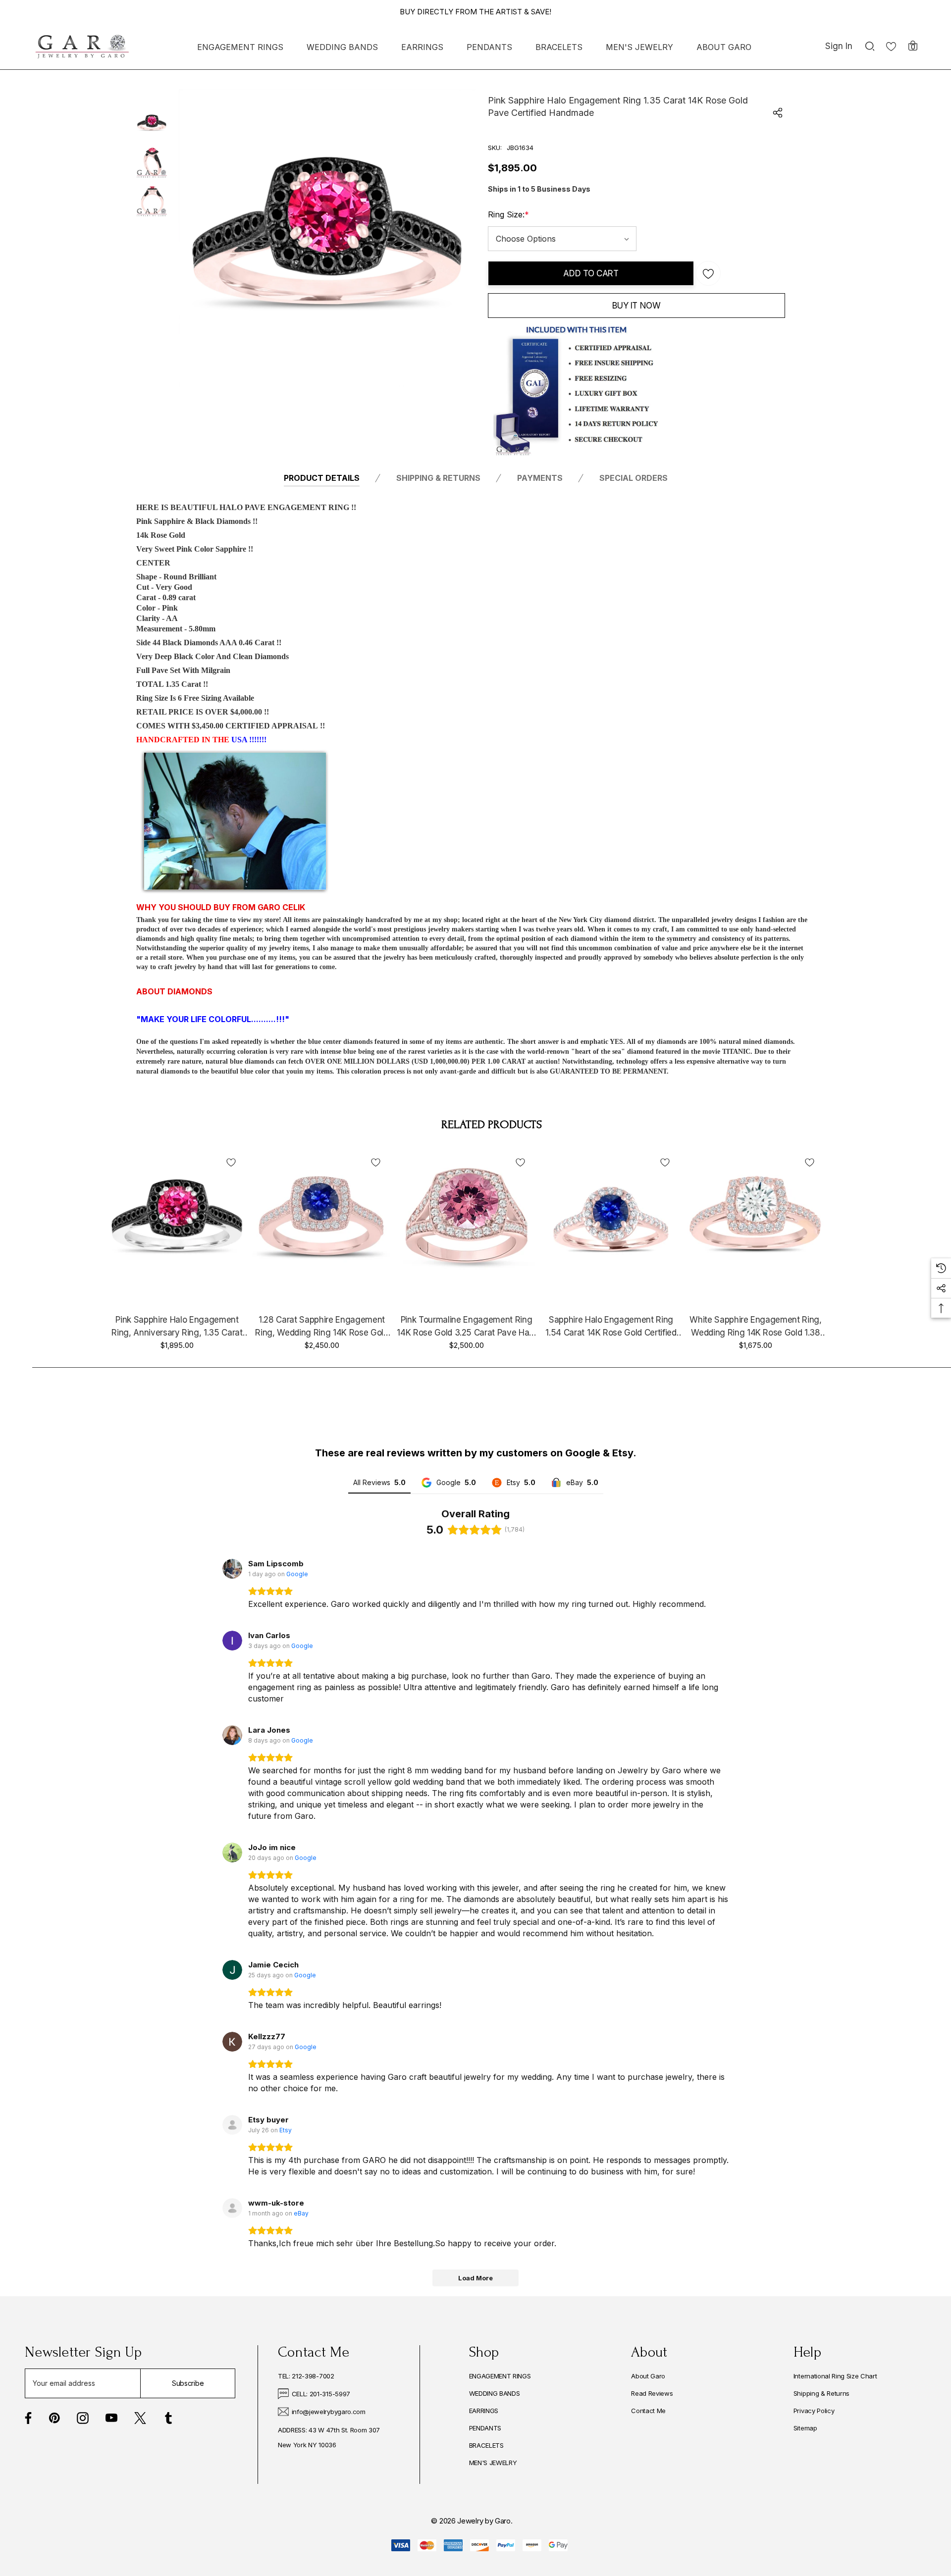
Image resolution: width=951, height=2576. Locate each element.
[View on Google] (232, 1569)
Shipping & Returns (438, 478)
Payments (540, 478)
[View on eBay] (232, 2208)
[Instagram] (83, 2418)
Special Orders (634, 478)
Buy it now (636, 306)
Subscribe (188, 2383)
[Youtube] (111, 2418)
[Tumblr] (168, 2418)
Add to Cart (591, 273)
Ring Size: (508, 214)
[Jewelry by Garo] (82, 47)
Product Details (322, 478)
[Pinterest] (54, 2418)
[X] (140, 2418)
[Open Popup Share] (778, 113)
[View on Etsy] (232, 2125)
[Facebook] (28, 2418)
